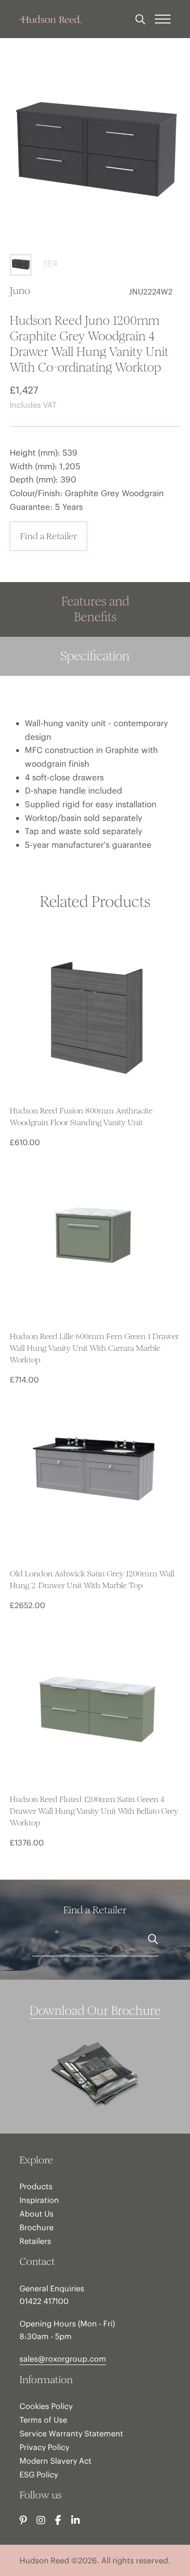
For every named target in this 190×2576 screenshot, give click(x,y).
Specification (95, 656)
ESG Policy (39, 2474)
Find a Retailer (48, 536)
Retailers (35, 2241)
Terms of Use (43, 2420)
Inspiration (39, 2200)
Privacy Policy (44, 2447)
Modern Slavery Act (56, 2461)
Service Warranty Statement (71, 2433)
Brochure (37, 2227)
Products (36, 2186)
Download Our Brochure (95, 2011)
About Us (37, 2214)
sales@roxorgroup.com (63, 2359)
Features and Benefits (95, 609)
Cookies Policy (46, 2406)
